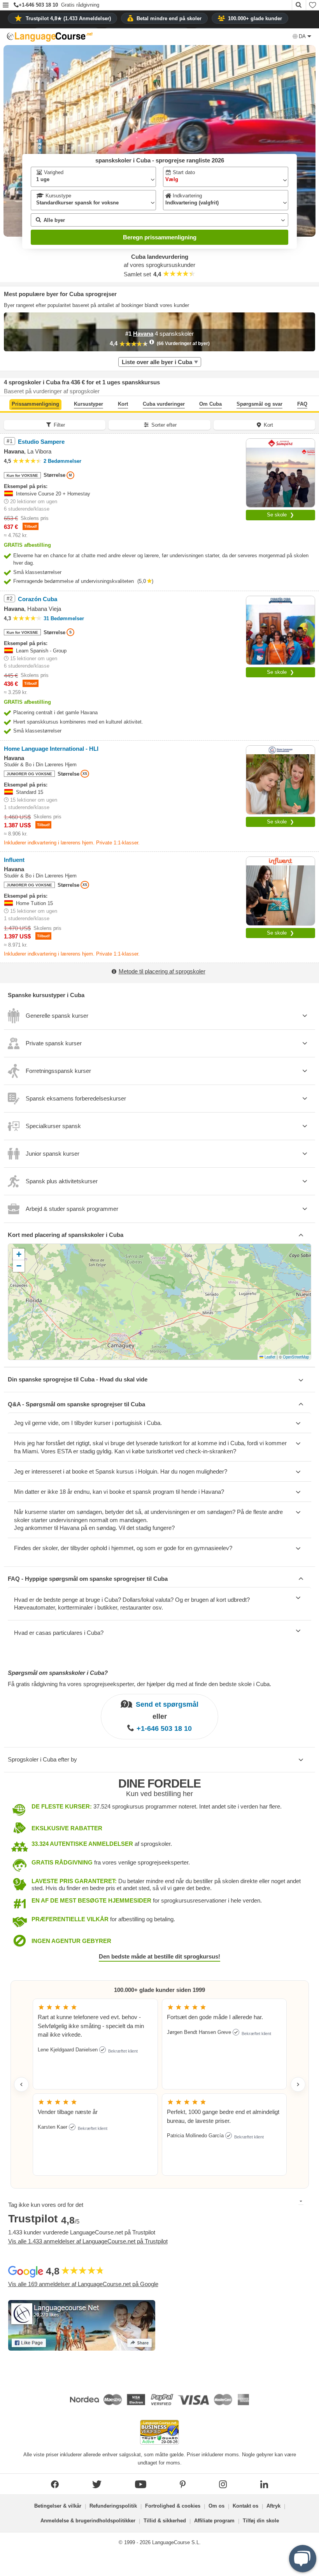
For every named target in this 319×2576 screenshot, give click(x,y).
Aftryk (273, 2506)
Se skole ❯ (280, 515)
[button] (6, 6)
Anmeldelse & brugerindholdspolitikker (88, 2521)
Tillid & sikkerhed (165, 2521)
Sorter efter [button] (164, 425)
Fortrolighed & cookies (173, 2506)
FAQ (302, 404)
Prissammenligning (35, 404)
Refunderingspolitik (113, 2506)
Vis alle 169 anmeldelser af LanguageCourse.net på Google (83, 2284)
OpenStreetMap (296, 1357)
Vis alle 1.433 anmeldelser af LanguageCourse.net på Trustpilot (88, 2241)
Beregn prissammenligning (160, 237)
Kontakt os (245, 2506)
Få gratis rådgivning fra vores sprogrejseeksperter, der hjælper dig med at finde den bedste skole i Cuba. (139, 1684)
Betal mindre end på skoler (169, 18)
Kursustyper (89, 404)
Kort (123, 404)
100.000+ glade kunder (255, 18)
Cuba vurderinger (164, 404)
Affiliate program (214, 2521)
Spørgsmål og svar (259, 404)
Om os (216, 2506)
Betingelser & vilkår (58, 2506)
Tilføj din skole (261, 2521)
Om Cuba (210, 404)
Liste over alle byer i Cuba (157, 362)
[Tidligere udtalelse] (21, 2084)
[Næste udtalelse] (298, 2084)
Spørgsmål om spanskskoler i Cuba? (58, 1673)
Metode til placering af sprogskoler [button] (162, 971)
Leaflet (269, 1357)
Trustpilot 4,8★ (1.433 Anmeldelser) (68, 18)
